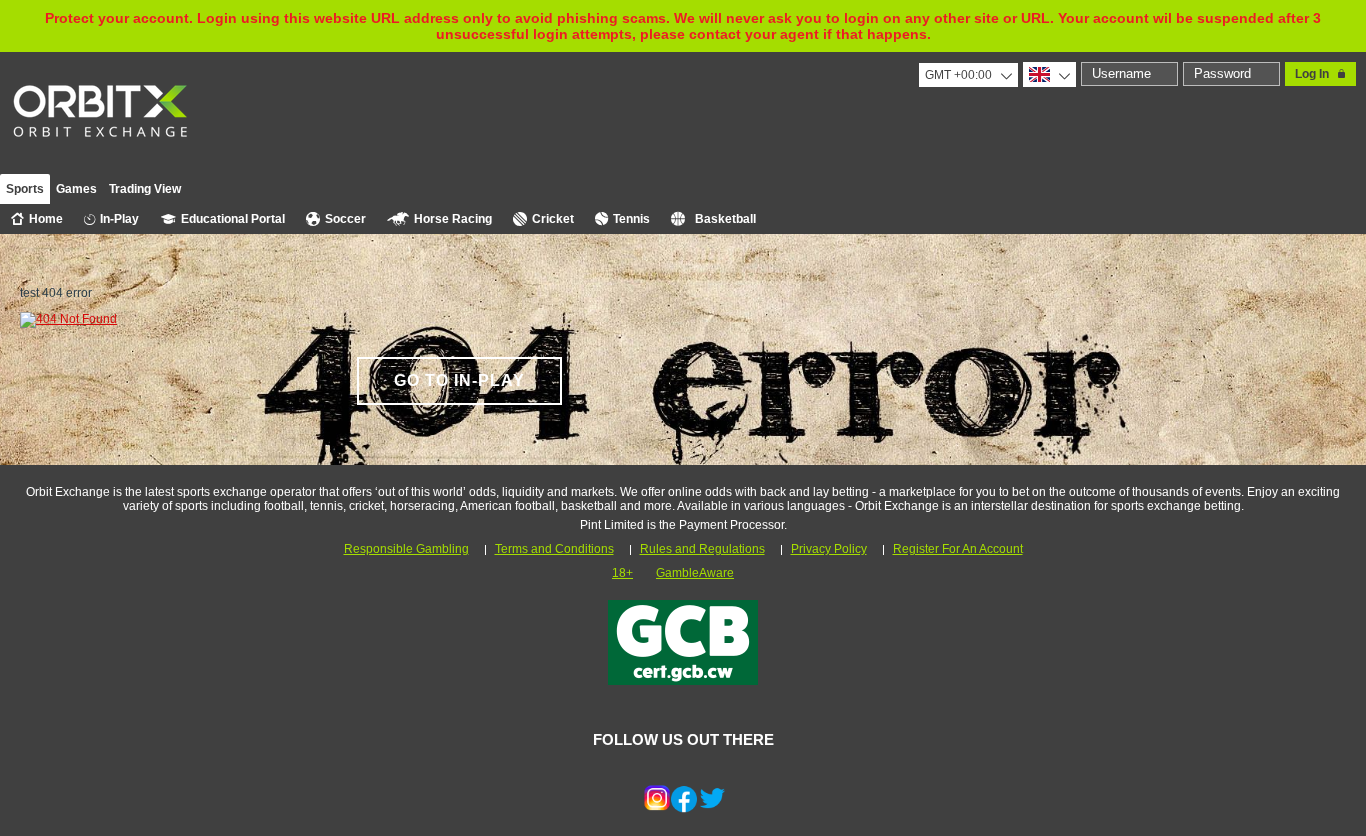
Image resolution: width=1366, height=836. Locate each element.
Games (76, 189)
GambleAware (695, 573)
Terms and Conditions (554, 549)
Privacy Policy (829, 549)
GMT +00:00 (958, 75)
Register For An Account (958, 549)
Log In (1312, 74)
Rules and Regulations (702, 549)
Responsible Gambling (406, 549)
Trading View (145, 189)
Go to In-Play (459, 380)
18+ (622, 573)
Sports (25, 189)
